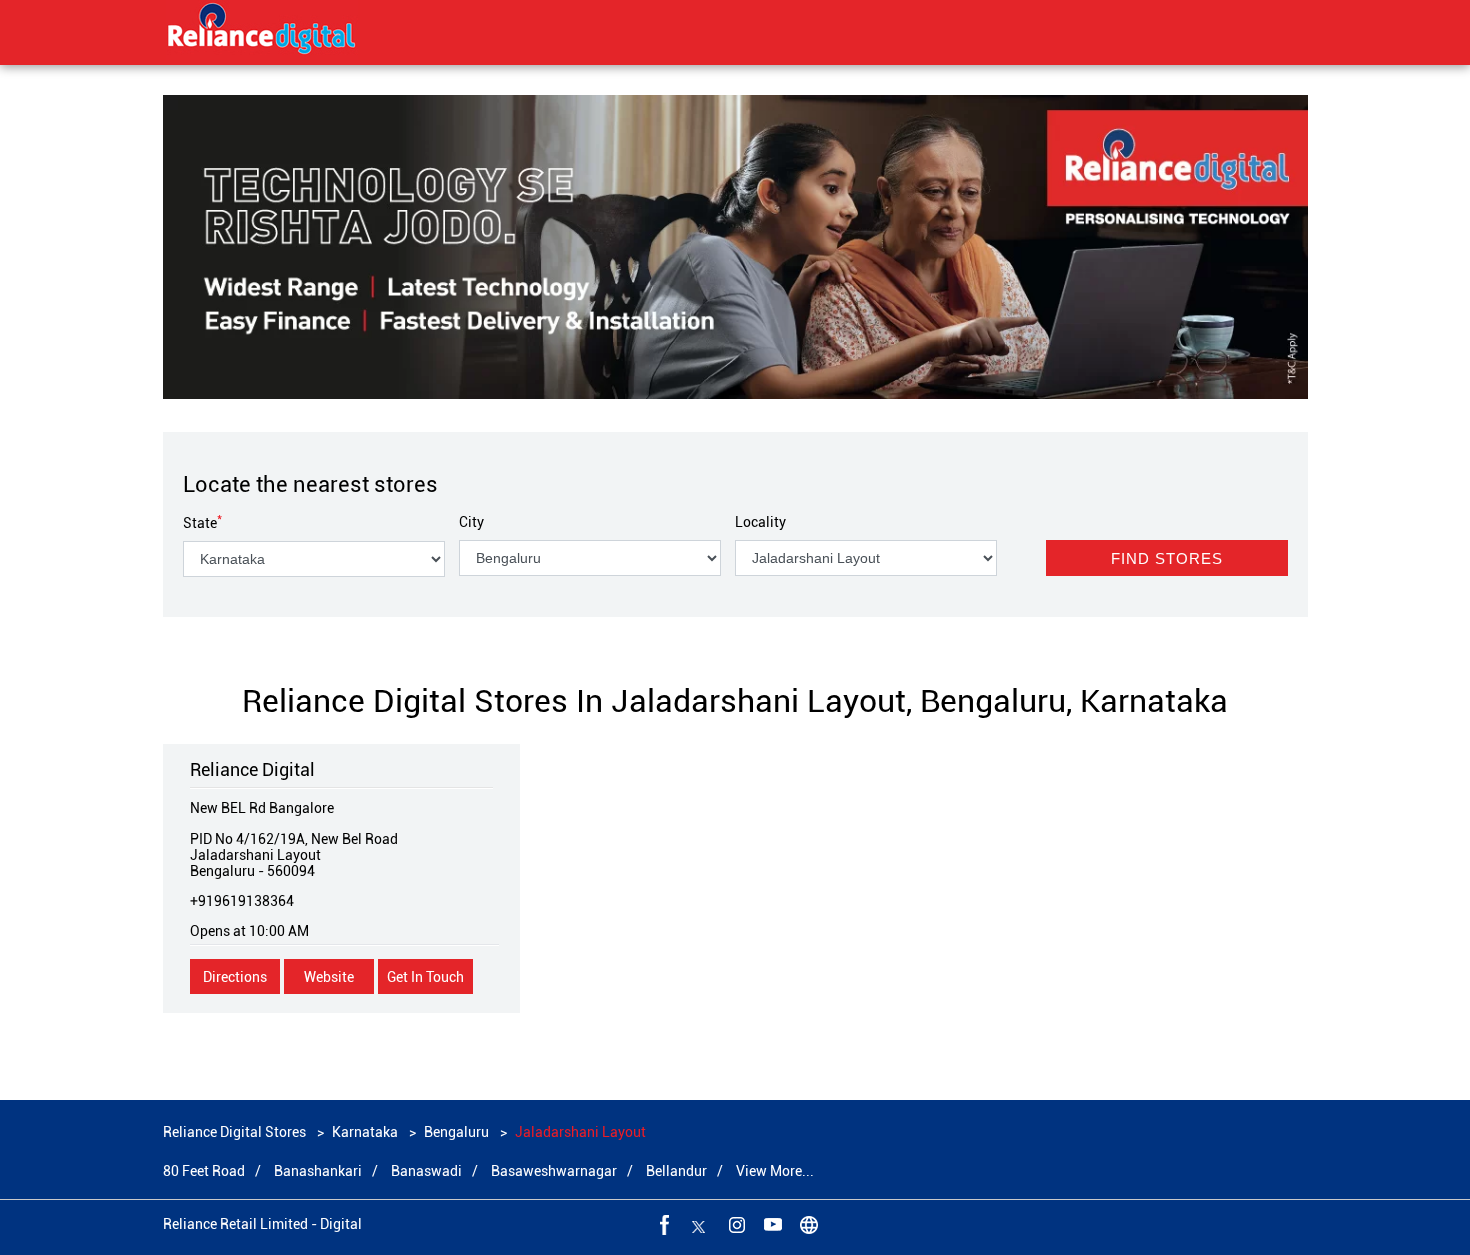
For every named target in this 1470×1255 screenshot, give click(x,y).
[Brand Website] (807, 1224)
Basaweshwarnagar (554, 1171)
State (202, 523)
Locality (760, 522)
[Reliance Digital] (262, 32)
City (471, 522)
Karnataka (365, 1132)
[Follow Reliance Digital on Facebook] (663, 1224)
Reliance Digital (252, 769)
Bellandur (676, 1171)
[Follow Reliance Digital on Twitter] (699, 1224)
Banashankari (318, 1171)
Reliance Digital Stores (236, 1132)
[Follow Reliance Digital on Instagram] (735, 1224)
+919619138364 (242, 901)
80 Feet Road (204, 1171)
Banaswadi (426, 1171)
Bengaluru (456, 1132)
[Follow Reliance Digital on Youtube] (771, 1224)
